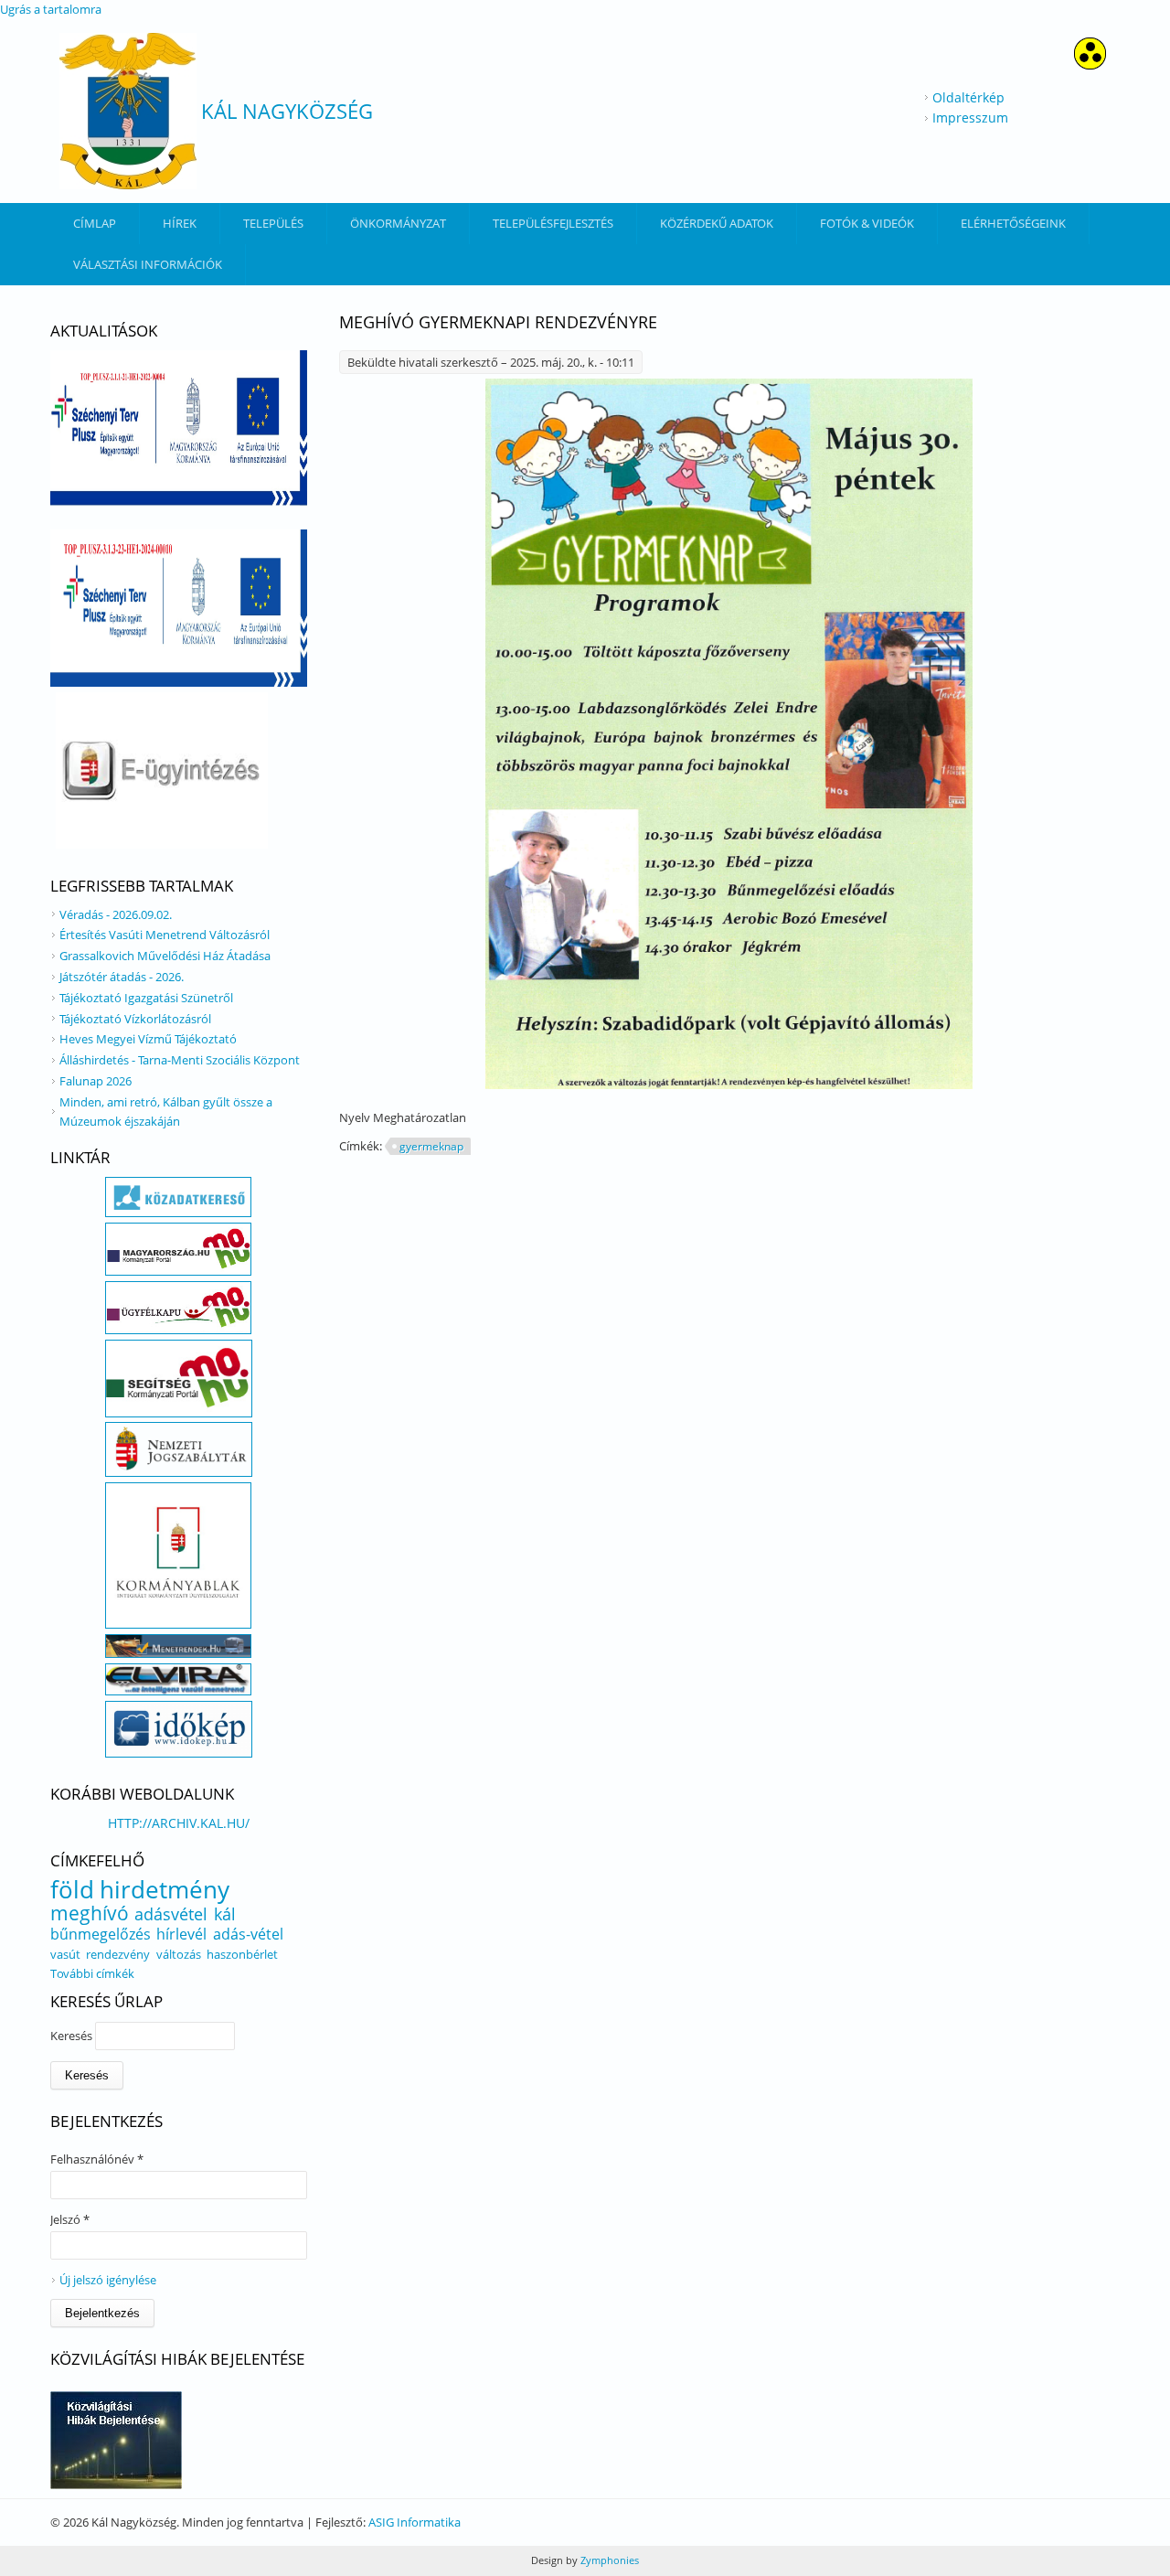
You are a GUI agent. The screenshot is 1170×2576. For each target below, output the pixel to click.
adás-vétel (248, 1934)
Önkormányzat (398, 223)
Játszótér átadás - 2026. (122, 977)
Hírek (180, 223)
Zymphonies (608, 2560)
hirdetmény (165, 1889)
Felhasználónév (97, 2159)
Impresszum (970, 118)
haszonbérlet (242, 1954)
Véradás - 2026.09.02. (116, 914)
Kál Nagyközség (287, 111)
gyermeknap (431, 1146)
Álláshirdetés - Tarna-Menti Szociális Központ (180, 1060)
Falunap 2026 (96, 1081)
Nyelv (356, 1117)
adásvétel (171, 1914)
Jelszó (70, 2219)
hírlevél (181, 1934)
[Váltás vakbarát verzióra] (1090, 64)
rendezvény (118, 1954)
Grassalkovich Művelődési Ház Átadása (165, 956)
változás (179, 1954)
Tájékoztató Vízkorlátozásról (135, 1019)
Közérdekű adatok (717, 223)
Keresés (73, 2036)
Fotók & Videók (867, 223)
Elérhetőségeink (1013, 223)
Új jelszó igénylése (108, 2280)
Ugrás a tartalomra (51, 9)
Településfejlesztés (553, 223)
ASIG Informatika (415, 2522)
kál (225, 1914)
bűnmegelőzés (101, 1934)
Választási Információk (148, 264)
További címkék (92, 1973)
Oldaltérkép (968, 97)
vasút (65, 1954)
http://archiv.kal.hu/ (179, 1823)
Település (273, 223)
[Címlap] (128, 111)
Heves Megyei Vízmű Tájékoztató (148, 1039)
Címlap (95, 223)
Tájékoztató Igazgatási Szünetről (146, 998)
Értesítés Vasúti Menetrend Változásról (165, 935)
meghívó (90, 1913)
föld (72, 1889)
